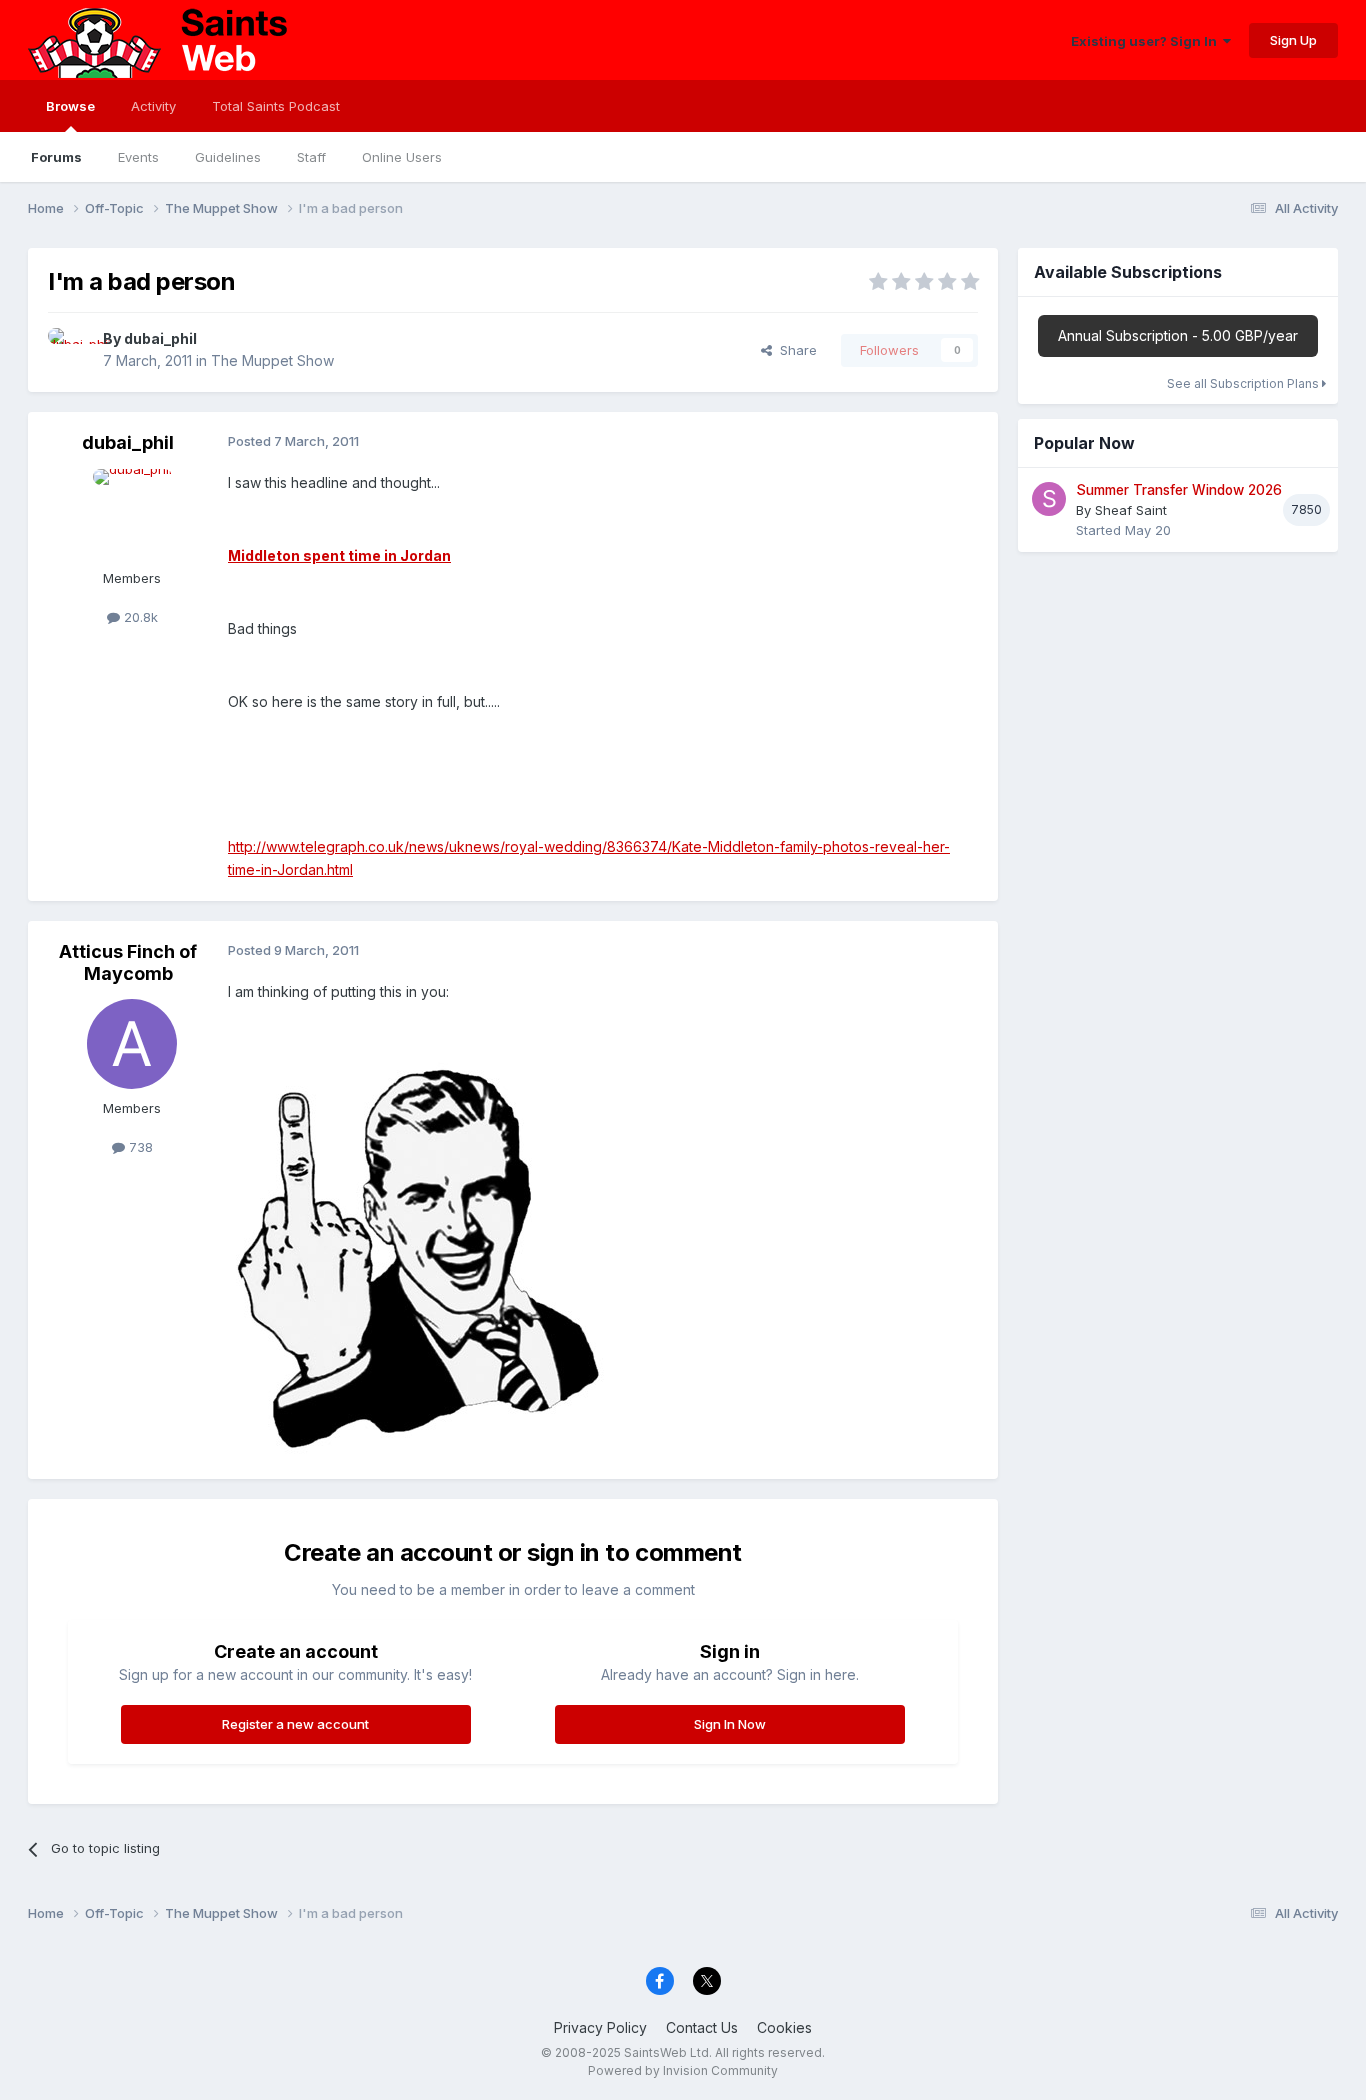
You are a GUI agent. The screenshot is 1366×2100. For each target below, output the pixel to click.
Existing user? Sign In (1147, 41)
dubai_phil (160, 338)
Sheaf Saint (1131, 510)
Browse (70, 106)
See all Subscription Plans (1244, 383)
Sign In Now (730, 1724)
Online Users (402, 157)
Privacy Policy (600, 2027)
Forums (56, 157)
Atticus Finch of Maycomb (128, 962)
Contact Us (702, 2027)
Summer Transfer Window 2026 (1179, 490)
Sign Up (1293, 40)
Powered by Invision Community (683, 2070)
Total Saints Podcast (276, 106)
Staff (311, 157)
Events (138, 157)
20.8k (139, 617)
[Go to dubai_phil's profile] (70, 350)
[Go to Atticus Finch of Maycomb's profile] (132, 1044)
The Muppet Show (272, 360)
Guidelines (228, 157)
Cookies (784, 2027)
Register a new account (295, 1724)
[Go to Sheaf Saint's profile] (1049, 499)
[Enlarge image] (428, 1254)
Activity (153, 106)
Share (794, 350)
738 (139, 1147)
